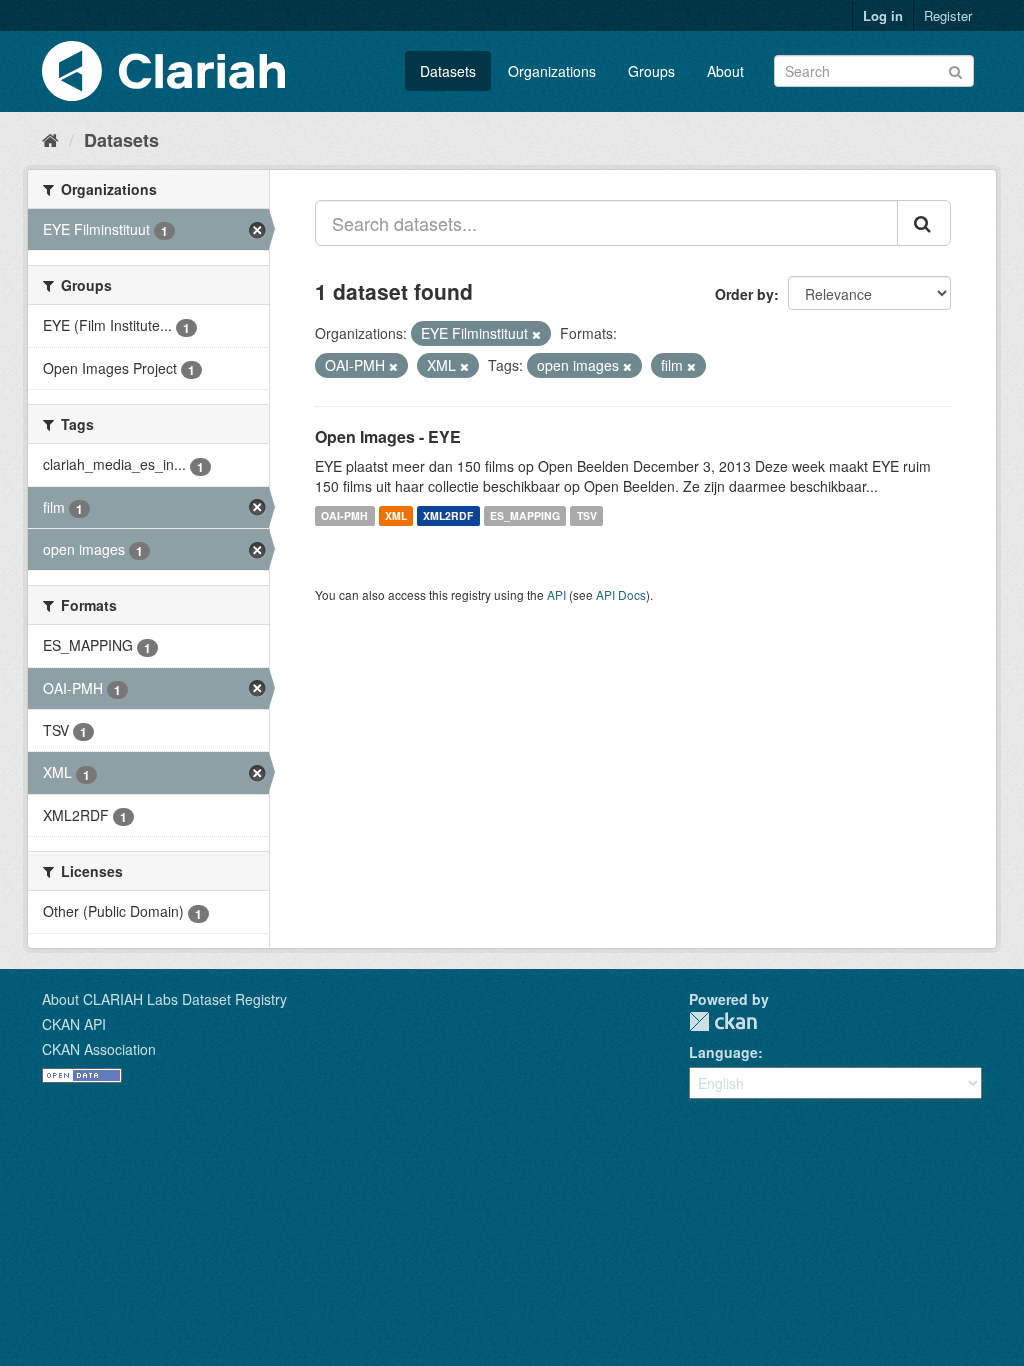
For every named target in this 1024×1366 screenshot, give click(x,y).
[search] (924, 223)
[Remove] (536, 334)
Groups (651, 71)
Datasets (448, 71)
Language (723, 1052)
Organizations (552, 71)
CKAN (723, 1021)
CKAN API (74, 1024)
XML (396, 515)
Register (948, 15)
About (725, 71)
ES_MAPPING (525, 515)
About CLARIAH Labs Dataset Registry (164, 999)
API (556, 594)
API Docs (621, 594)
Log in (883, 15)
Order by (744, 294)
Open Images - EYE (388, 436)
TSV (587, 515)
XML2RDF (448, 515)
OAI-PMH (344, 515)
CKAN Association (99, 1049)
